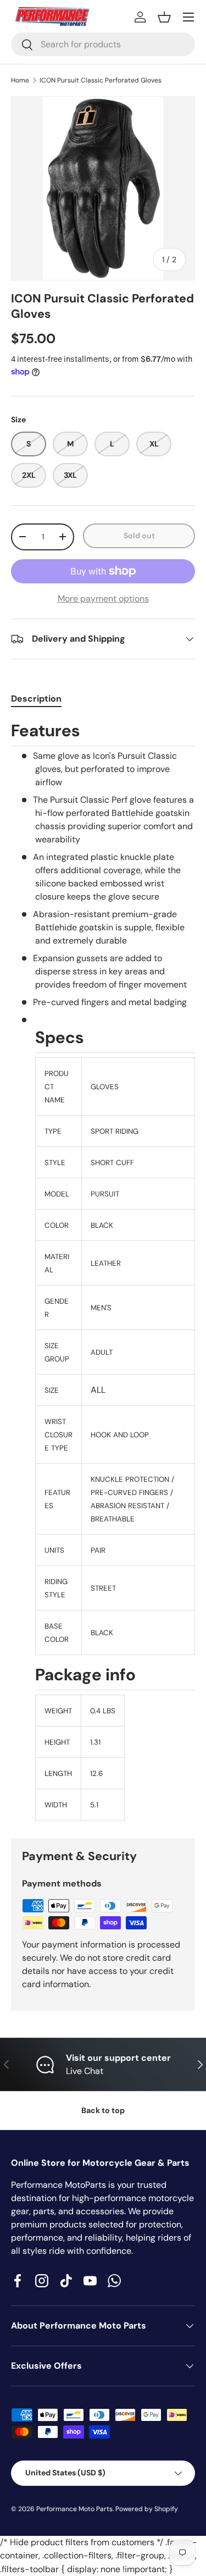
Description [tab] (36, 699)
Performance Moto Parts (74, 2509)
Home (20, 80)
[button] (164, 17)
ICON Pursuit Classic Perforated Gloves (101, 80)
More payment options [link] (103, 599)
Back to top (103, 2110)
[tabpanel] (103, 1270)
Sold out (139, 536)
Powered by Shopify (147, 2509)
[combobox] (103, 44)
